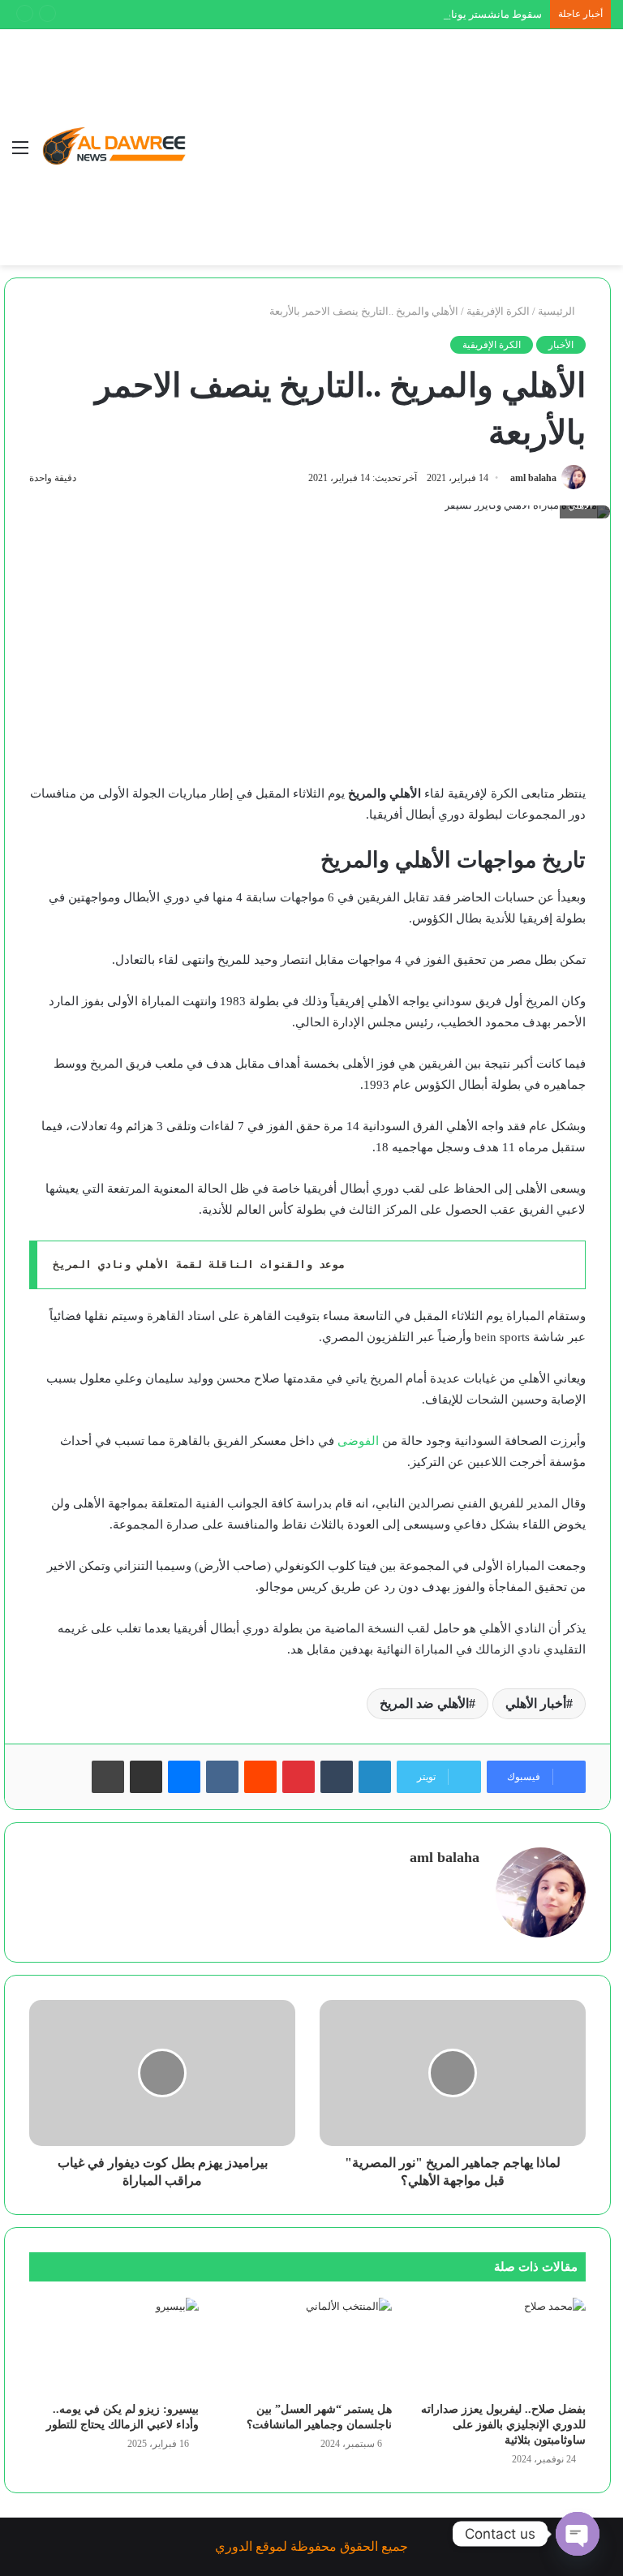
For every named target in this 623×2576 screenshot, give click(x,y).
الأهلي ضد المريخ (424, 1703)
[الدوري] (118, 147)
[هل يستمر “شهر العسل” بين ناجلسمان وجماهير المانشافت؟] (308, 2346)
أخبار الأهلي (536, 1703)
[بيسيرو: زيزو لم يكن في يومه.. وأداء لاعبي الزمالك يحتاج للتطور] (114, 2346)
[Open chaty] (578, 2534)
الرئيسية (558, 311)
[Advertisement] (389, 151)
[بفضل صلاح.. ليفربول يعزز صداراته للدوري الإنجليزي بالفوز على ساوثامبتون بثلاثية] (501, 2346)
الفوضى (357, 1441)
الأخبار (561, 345)
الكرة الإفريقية (498, 311)
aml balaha (533, 478)
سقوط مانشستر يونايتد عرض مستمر (460, 14)
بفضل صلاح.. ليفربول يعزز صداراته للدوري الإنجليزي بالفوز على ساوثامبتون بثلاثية (503, 2425)
